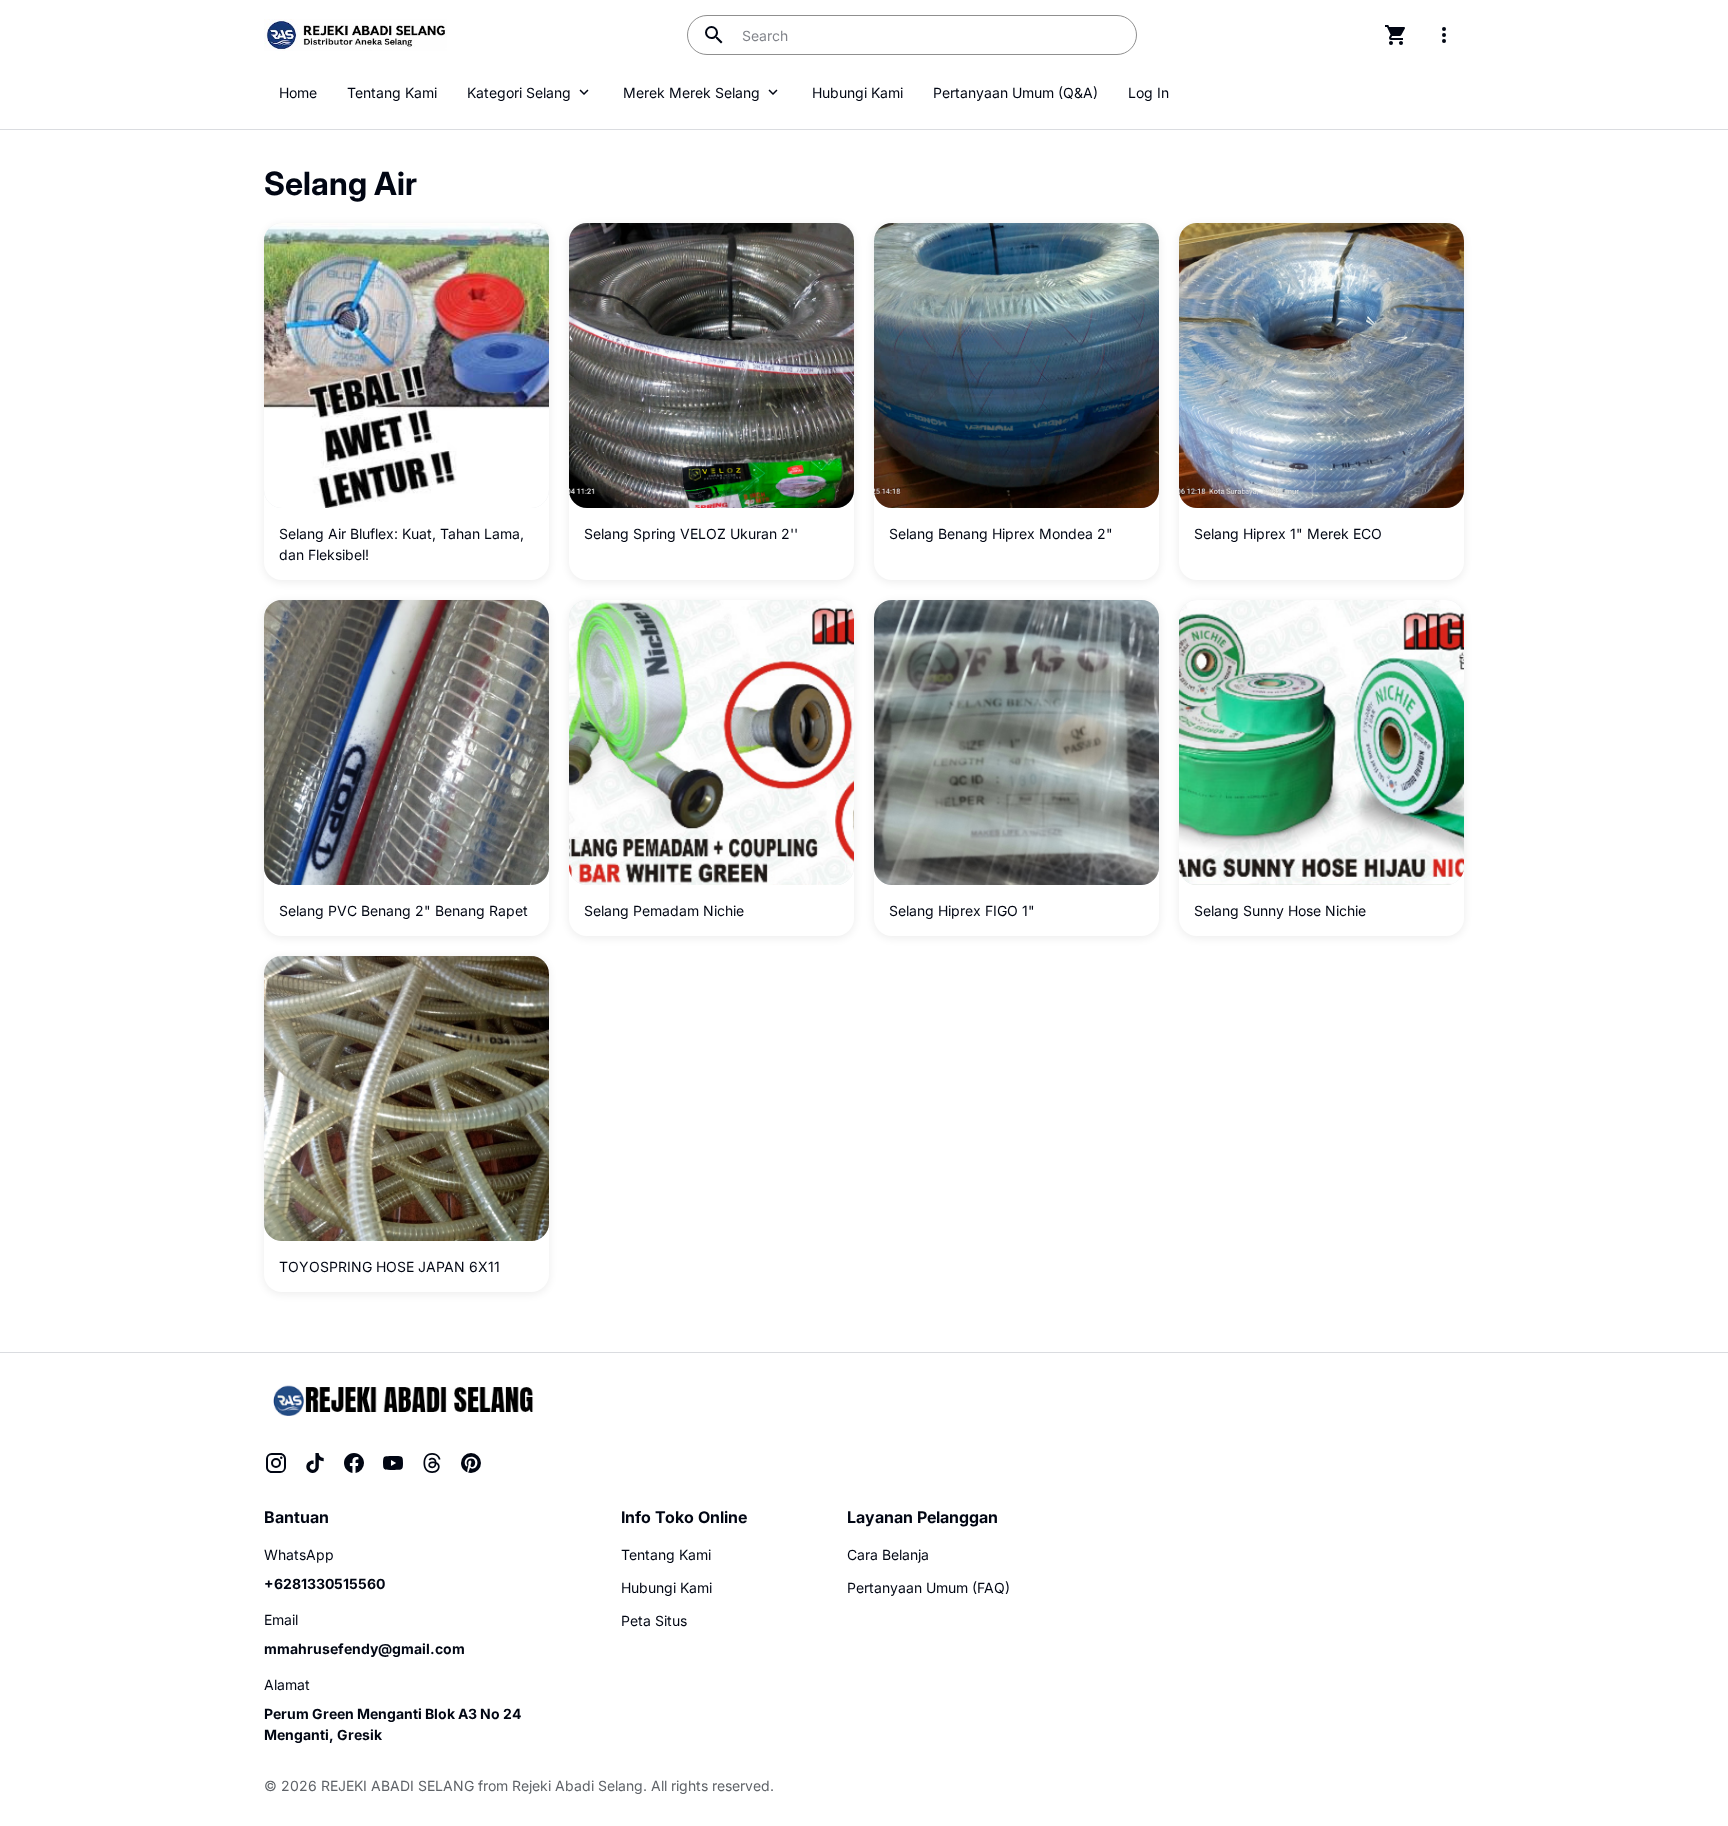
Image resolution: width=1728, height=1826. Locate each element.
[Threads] (432, 1463)
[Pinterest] (471, 1463)
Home (298, 92)
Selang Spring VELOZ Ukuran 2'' (691, 533)
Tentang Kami (392, 92)
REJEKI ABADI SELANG (397, 1785)
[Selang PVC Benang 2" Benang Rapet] (406, 742)
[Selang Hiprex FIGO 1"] (1016, 742)
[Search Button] (714, 35)
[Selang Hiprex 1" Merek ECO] (1321, 365)
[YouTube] (393, 1463)
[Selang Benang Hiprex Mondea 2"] (1016, 365)
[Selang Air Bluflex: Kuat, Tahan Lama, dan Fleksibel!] (406, 365)
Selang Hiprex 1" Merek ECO (1288, 533)
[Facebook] (354, 1463)
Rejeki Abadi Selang (577, 1785)
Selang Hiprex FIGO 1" (962, 910)
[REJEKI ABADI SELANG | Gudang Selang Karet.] (355, 35)
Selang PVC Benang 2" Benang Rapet (403, 910)
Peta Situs (654, 1620)
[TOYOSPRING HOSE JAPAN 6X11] (406, 1098)
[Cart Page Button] (1396, 35)
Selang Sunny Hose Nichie (1280, 910)
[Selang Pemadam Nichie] (711, 742)
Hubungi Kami (857, 92)
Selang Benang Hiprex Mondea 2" (1001, 533)
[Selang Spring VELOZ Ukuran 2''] (711, 365)
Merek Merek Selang (691, 92)
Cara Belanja (888, 1554)
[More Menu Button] (1444, 35)
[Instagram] (276, 1463)
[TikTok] (315, 1463)
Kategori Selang (519, 92)
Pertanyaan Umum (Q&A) (1015, 92)
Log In (1148, 92)
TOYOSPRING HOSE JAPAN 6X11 (389, 1266)
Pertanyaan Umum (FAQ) (928, 1587)
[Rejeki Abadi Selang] (401, 1399)
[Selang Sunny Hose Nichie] (1321, 742)
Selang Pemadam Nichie (664, 910)
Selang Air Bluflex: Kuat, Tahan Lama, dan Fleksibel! (401, 544)
